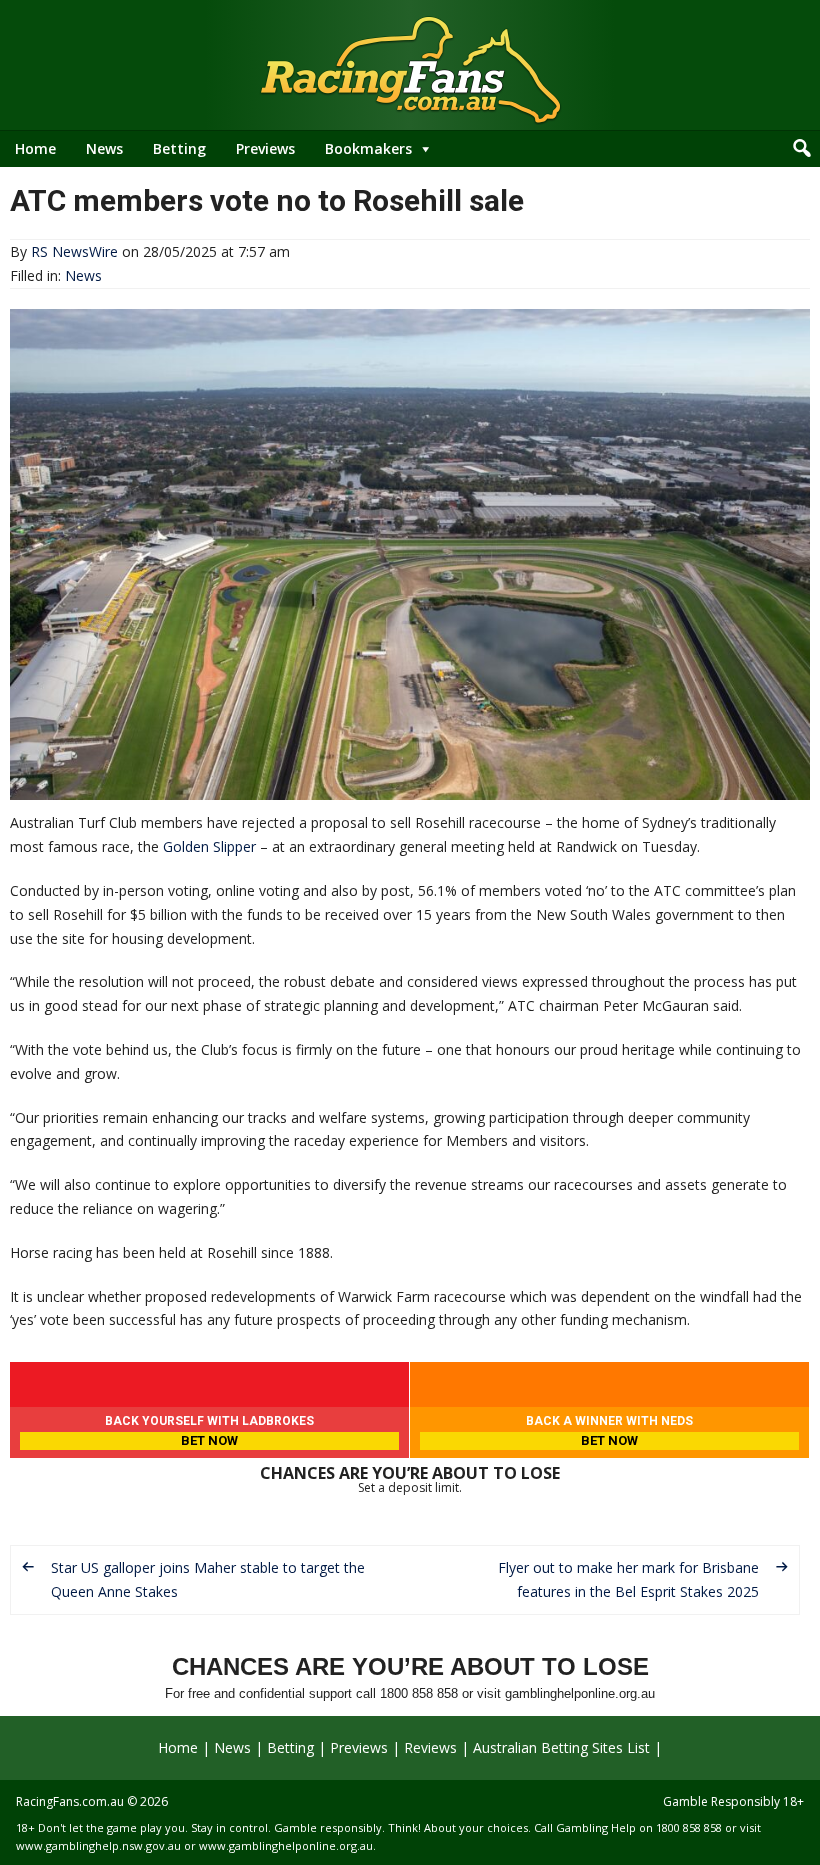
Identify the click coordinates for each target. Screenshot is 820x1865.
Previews (265, 148)
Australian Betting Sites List (561, 1747)
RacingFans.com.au (70, 1801)
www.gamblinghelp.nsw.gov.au (98, 1845)
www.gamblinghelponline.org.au (286, 1845)
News (104, 148)
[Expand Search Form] (802, 149)
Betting (179, 148)
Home (35, 148)
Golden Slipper (209, 846)
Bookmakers (368, 148)
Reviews (430, 1747)
